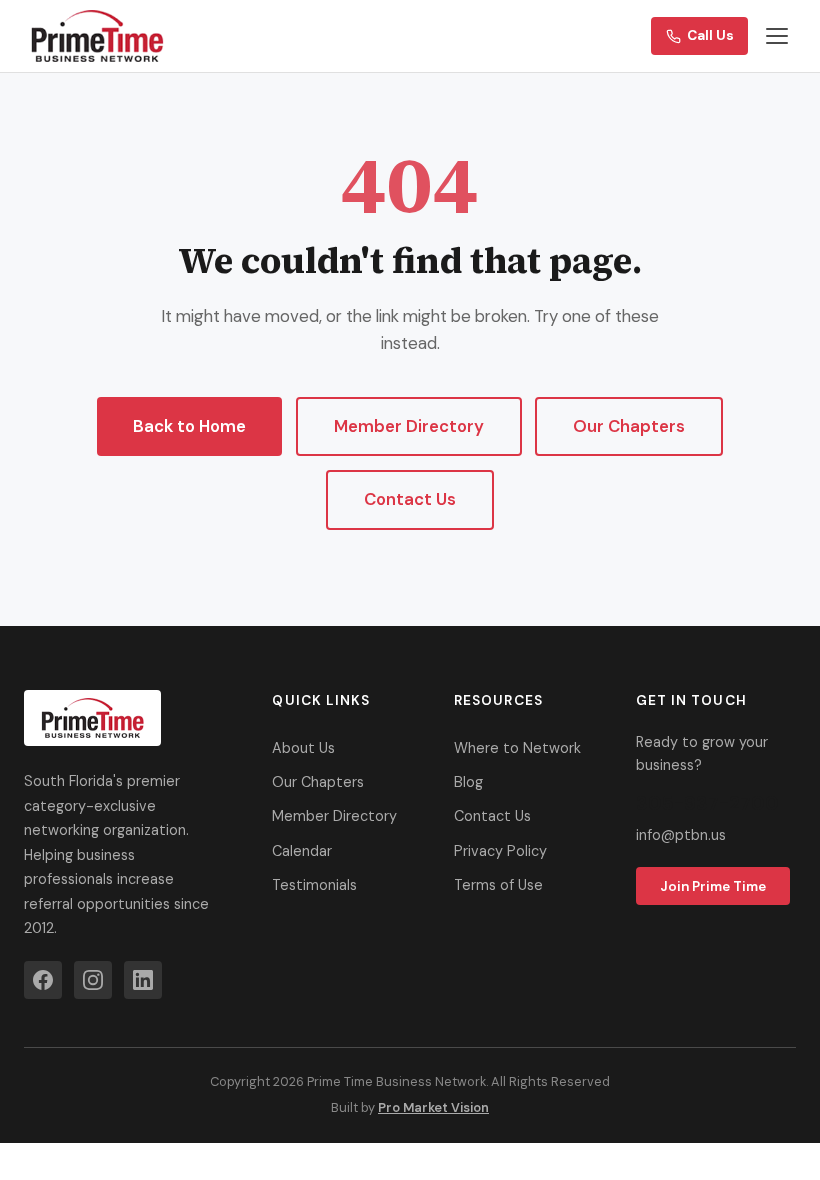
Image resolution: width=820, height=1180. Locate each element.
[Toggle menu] (777, 36)
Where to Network (517, 748)
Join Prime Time (713, 886)
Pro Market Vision (433, 1107)
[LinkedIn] (143, 980)
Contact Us (410, 499)
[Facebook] (43, 980)
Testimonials (314, 885)
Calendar (302, 851)
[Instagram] (93, 980)
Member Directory (409, 426)
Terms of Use (498, 885)
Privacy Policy (500, 851)
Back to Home (189, 426)
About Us (303, 748)
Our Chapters (629, 426)
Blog (468, 782)
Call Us (710, 35)
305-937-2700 (707, 803)
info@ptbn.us (681, 835)
